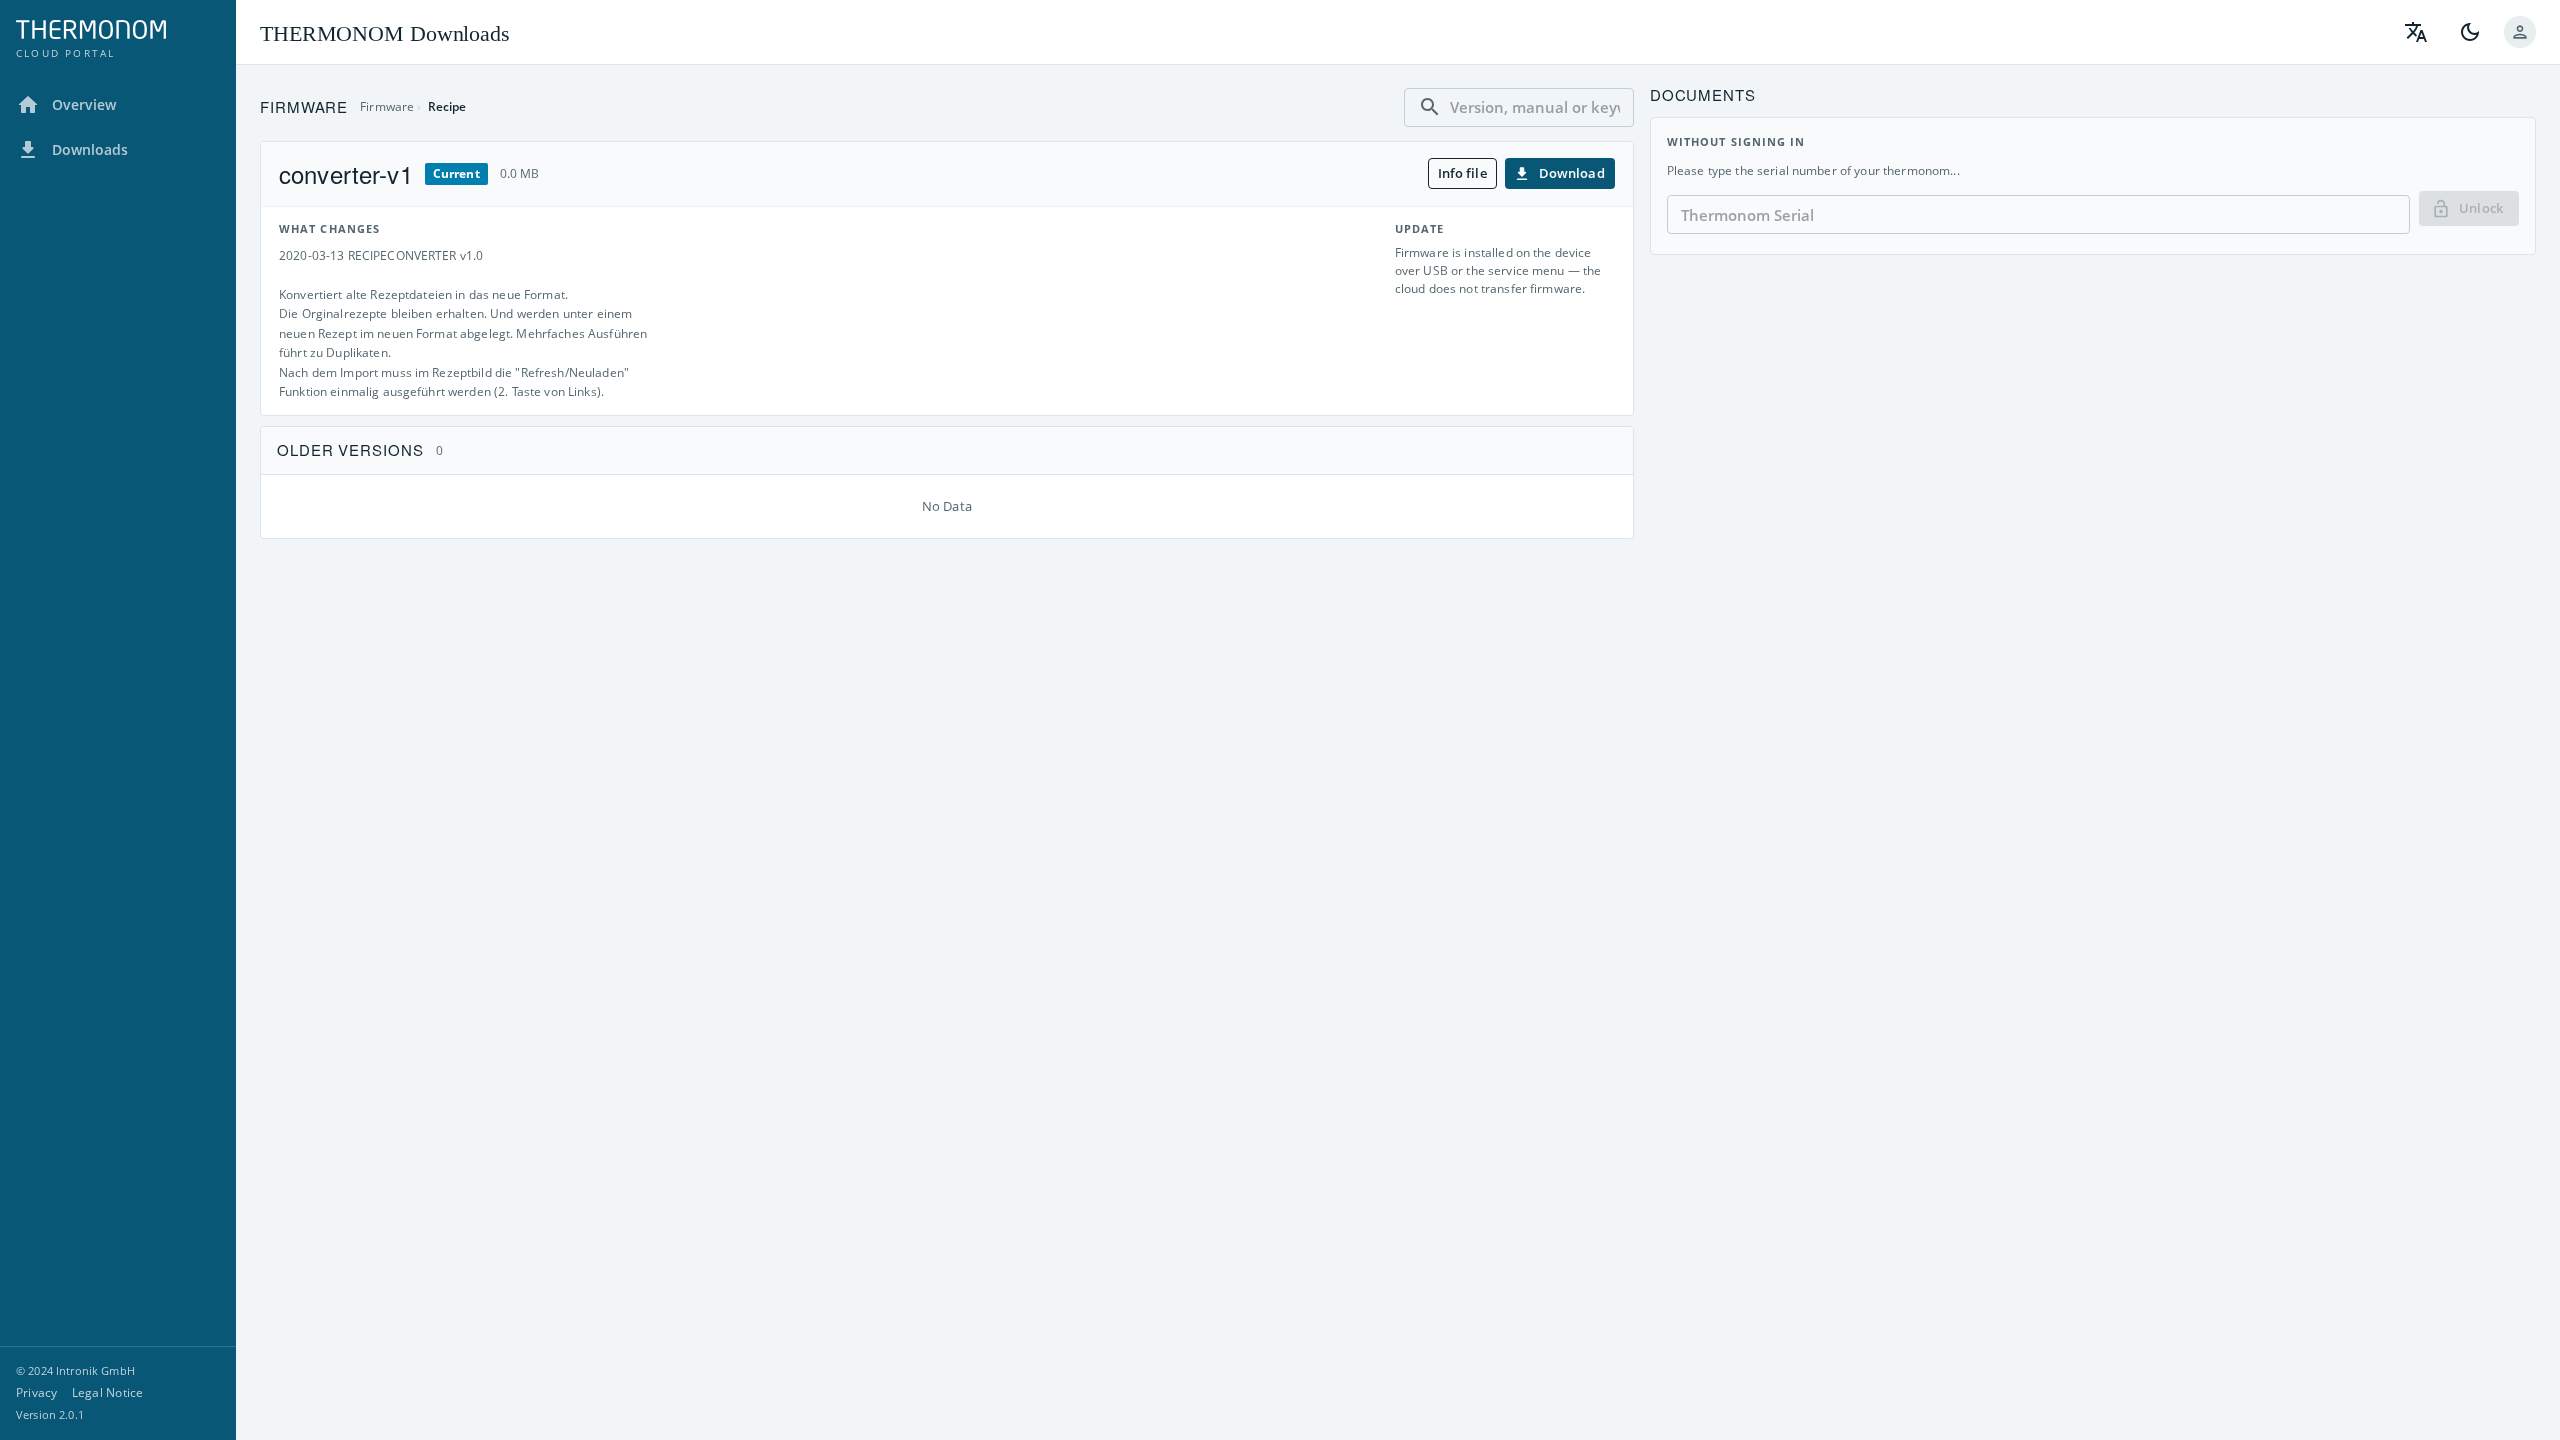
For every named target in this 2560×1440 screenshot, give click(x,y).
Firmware (387, 106)
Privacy (37, 1392)
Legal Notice (108, 1392)
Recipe (447, 106)
